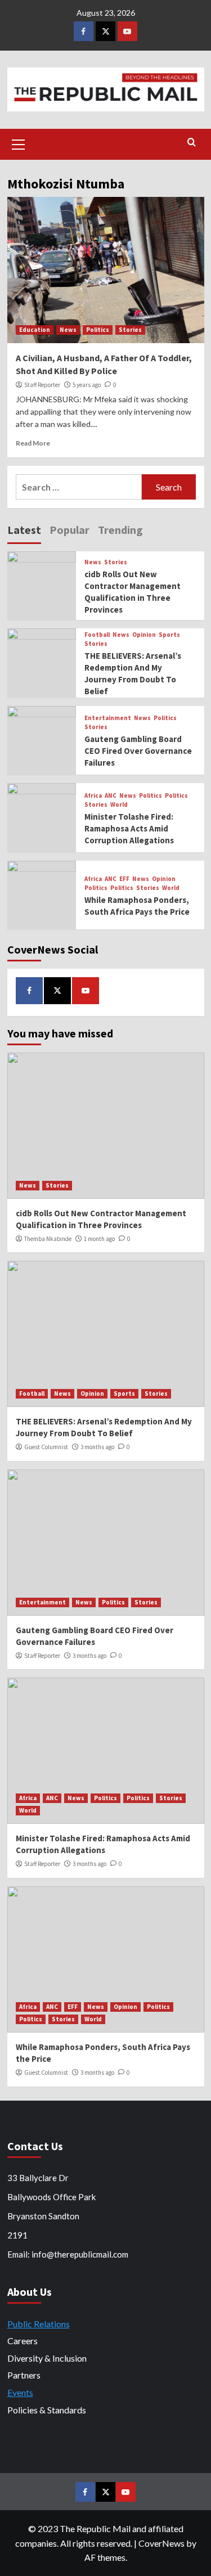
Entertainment (108, 718)
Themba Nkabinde (48, 1239)
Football (97, 635)
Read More (33, 443)
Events (20, 2392)
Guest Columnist (46, 1447)
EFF (124, 879)
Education (35, 330)
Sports (169, 635)
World (119, 805)
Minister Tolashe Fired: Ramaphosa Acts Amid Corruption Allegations (129, 828)
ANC (111, 796)
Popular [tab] (69, 530)
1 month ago (99, 1239)
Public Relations (39, 2324)
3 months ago (97, 1447)
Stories (130, 330)
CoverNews (161, 2543)
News (68, 330)
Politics (98, 330)
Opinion (144, 635)
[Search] (192, 143)
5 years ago (87, 385)
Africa (93, 796)
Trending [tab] (120, 530)
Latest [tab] (24, 530)
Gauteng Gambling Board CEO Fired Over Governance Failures (138, 751)
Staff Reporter (42, 385)
